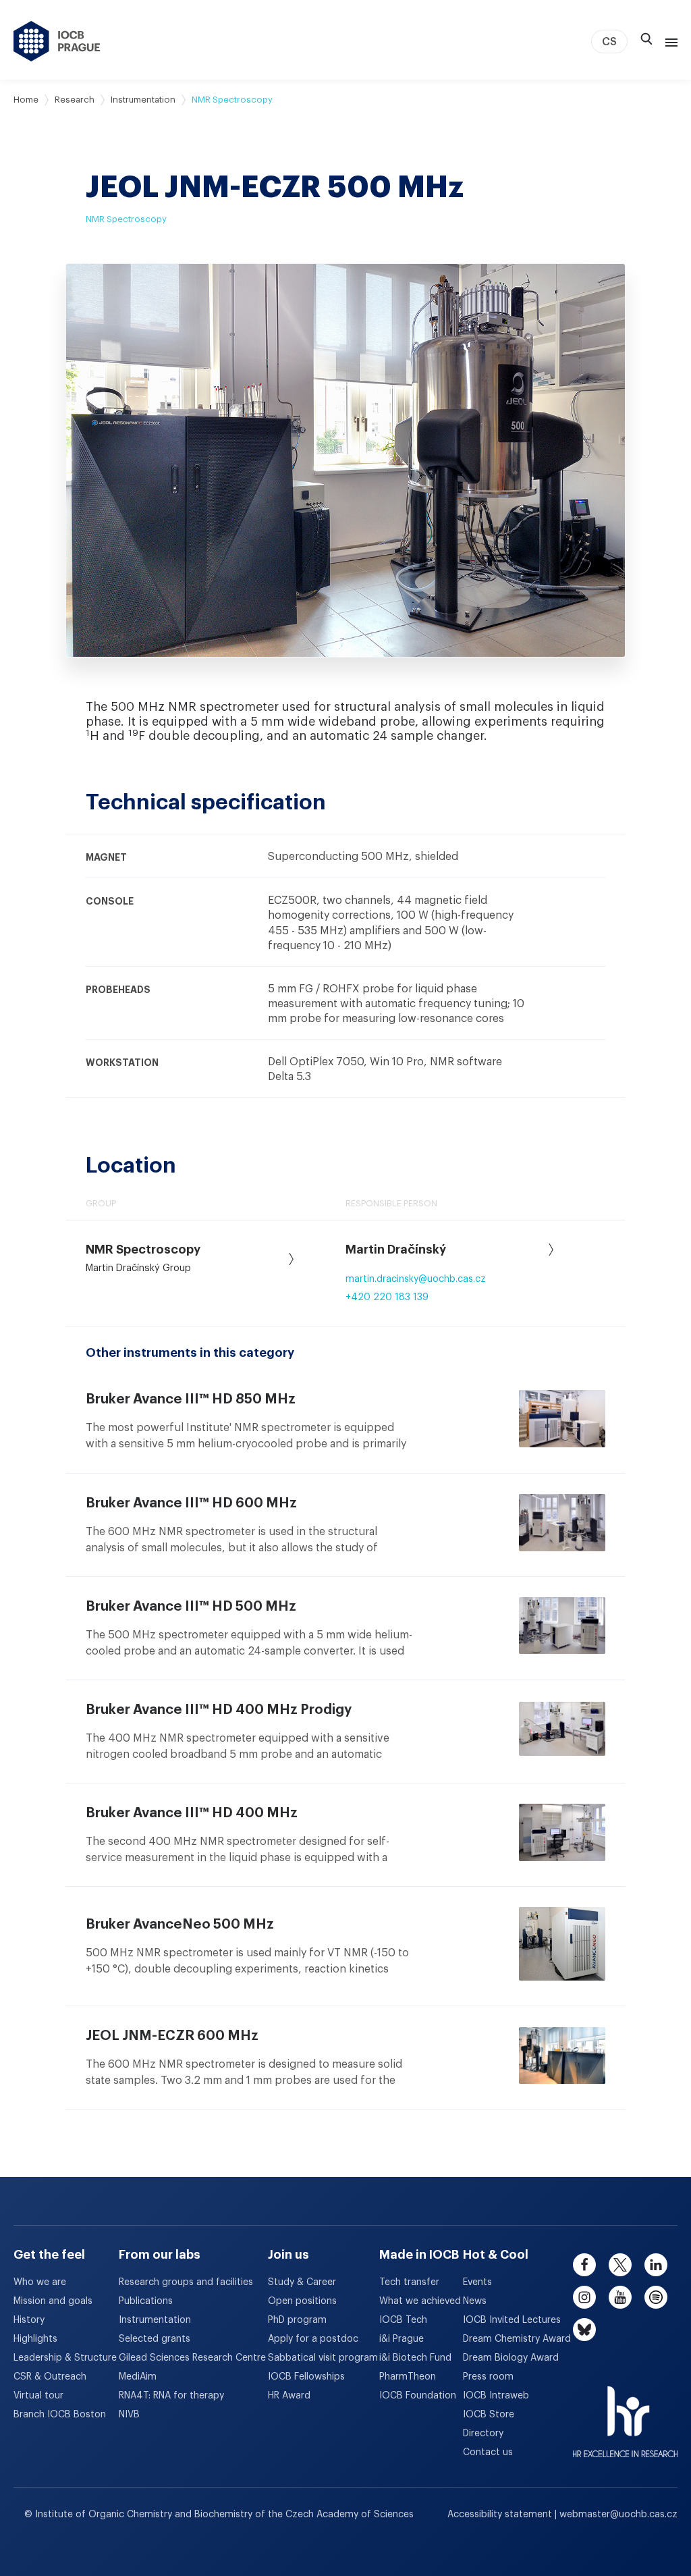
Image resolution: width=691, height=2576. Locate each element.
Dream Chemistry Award (517, 2339)
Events (477, 2282)
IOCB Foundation (418, 2396)
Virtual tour (38, 2396)
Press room (488, 2377)
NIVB (129, 2415)
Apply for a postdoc (313, 2339)
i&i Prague (402, 2339)
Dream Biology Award (511, 2358)
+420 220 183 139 (387, 1297)
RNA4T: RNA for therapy (171, 2396)
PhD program (297, 2320)
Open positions (302, 2301)
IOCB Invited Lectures (512, 2320)
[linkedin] (656, 2265)
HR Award (289, 2396)
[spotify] (656, 2297)
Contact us (488, 2452)
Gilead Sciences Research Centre (192, 2358)
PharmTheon (408, 2377)
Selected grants (155, 2339)
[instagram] (584, 2297)
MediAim (138, 2377)
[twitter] (620, 2265)
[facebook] (584, 2265)
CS (609, 42)
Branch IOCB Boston (60, 2415)
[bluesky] (584, 2330)
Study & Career (302, 2282)
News (475, 2301)
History (29, 2320)
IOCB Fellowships (306, 2377)
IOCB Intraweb (496, 2396)
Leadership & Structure (65, 2358)
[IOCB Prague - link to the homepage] (57, 41)
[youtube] (620, 2297)
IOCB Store (489, 2415)
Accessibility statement (501, 2515)
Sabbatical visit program (323, 2358)
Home (26, 100)
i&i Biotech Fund (415, 2358)
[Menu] (669, 41)
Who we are (40, 2282)
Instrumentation (143, 100)
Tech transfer (409, 2282)
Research (75, 100)
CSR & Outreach (50, 2377)
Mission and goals (53, 2301)
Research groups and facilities (186, 2282)
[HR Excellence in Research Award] (625, 2413)
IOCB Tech (403, 2320)
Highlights (35, 2339)
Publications (146, 2301)
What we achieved (420, 2301)
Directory (483, 2434)
